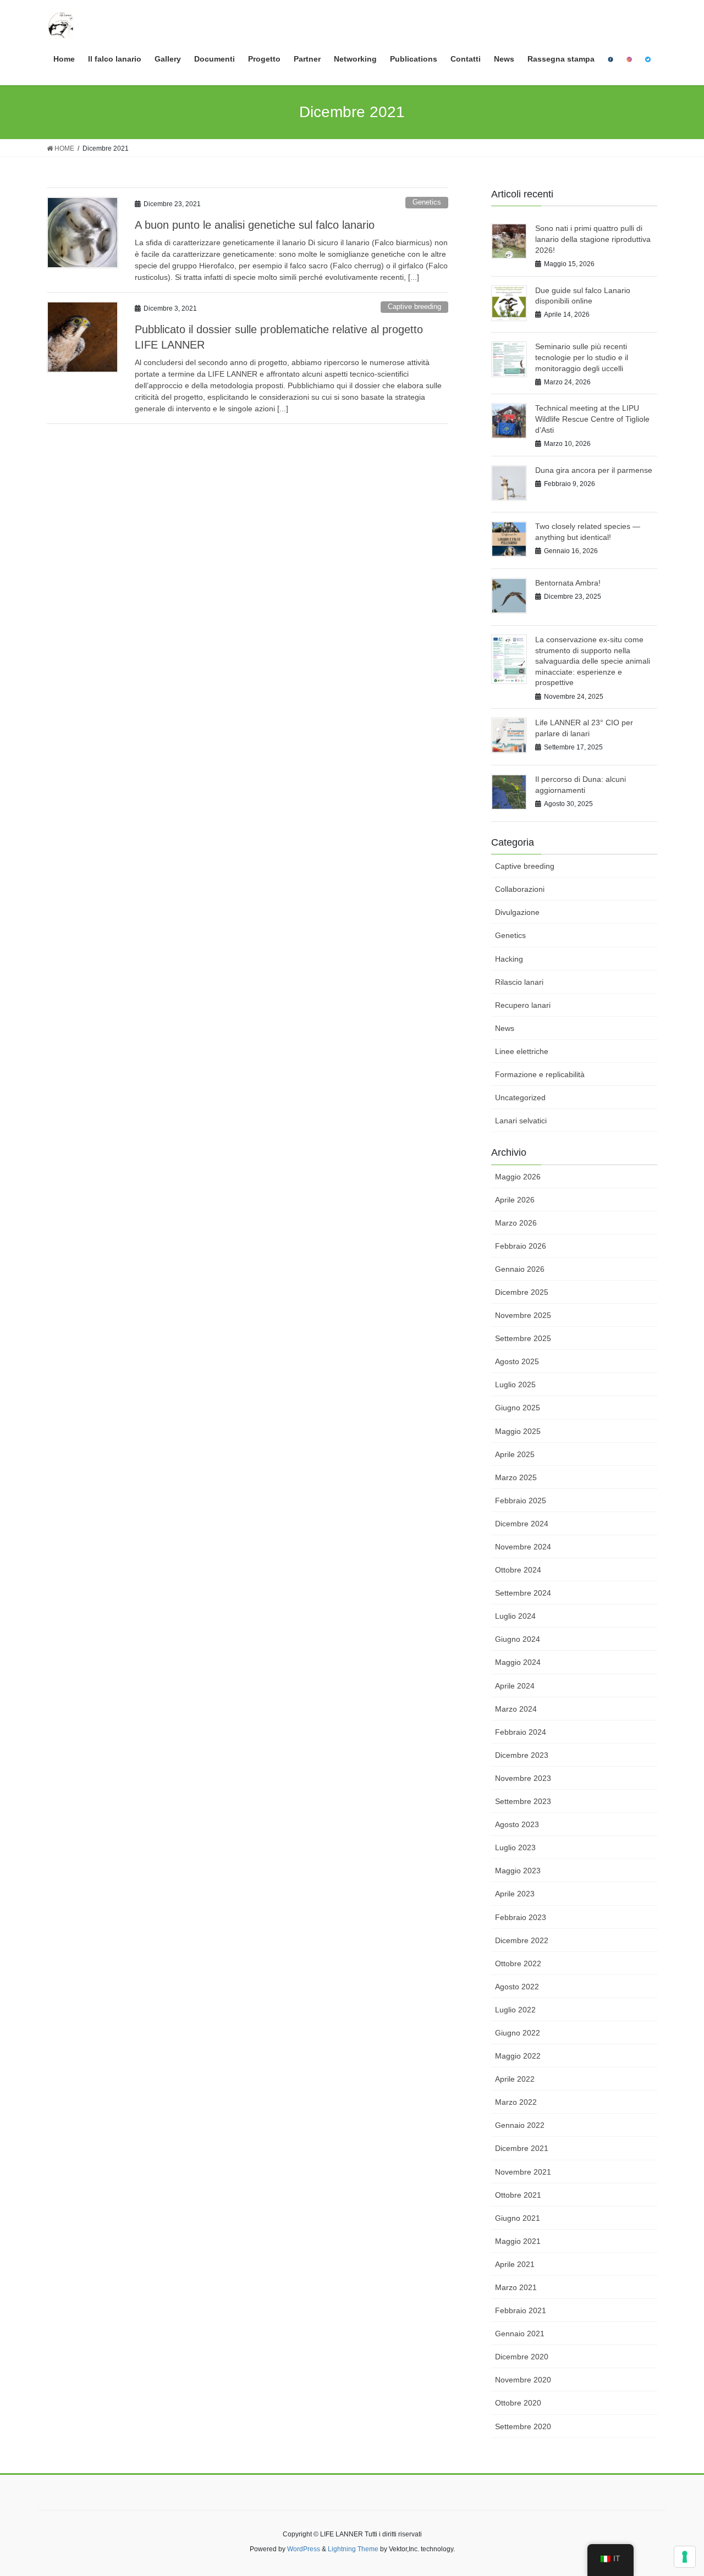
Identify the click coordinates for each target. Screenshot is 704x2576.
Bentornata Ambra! (568, 583)
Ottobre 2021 (518, 2195)
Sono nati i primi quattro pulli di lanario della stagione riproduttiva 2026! (593, 239)
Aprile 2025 (515, 1454)
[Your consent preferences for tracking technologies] (685, 2557)
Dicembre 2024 (522, 1524)
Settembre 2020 (523, 2426)
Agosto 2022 (517, 1987)
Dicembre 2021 (522, 2148)
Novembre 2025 (523, 1315)
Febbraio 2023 (521, 1917)
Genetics (427, 202)
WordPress (304, 2549)
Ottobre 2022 (518, 1963)
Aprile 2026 (515, 1200)
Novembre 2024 (523, 1547)
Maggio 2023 (518, 1871)
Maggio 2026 (518, 1177)
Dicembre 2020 (522, 2357)
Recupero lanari (523, 1005)
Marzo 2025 (516, 1477)
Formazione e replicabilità (540, 1074)
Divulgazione (517, 912)
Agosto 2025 (517, 1361)
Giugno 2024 (518, 1639)
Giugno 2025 (518, 1408)
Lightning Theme (353, 2549)
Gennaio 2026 (520, 1269)
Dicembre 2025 (522, 1292)
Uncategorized (520, 1097)
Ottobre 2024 (518, 1570)
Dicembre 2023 (522, 1755)
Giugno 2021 (518, 2218)
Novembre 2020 (523, 2380)
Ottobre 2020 (518, 2403)
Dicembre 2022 (522, 1940)
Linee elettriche (522, 1051)
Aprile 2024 (515, 1686)
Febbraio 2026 (521, 1246)
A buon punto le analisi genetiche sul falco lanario (255, 225)
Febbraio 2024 (521, 1732)
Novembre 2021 (523, 2172)
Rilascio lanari (519, 982)
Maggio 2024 (518, 1662)
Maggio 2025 (518, 1431)
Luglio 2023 (515, 1847)
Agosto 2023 (517, 1824)
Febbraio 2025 (521, 1501)
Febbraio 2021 (521, 2310)
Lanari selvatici (521, 1121)
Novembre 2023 (523, 1778)
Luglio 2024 (515, 1616)
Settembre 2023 (523, 1801)
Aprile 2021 (515, 2264)
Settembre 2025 (523, 1338)
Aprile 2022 (515, 2079)
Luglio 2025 (515, 1384)
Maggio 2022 (518, 2056)
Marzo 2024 (516, 1709)
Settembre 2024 (523, 1593)
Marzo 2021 (516, 2287)
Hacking (509, 959)
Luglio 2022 (515, 2010)
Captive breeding (414, 307)
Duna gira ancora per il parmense (594, 470)
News (505, 1028)
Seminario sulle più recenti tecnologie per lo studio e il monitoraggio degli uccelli (582, 357)
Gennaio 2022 (520, 2125)
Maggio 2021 (518, 2241)
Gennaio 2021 (520, 2334)
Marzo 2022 (516, 2102)
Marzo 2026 (516, 1223)
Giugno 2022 (518, 2033)
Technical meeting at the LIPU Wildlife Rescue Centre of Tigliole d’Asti (592, 419)
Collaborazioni (520, 889)
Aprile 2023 (515, 1894)
